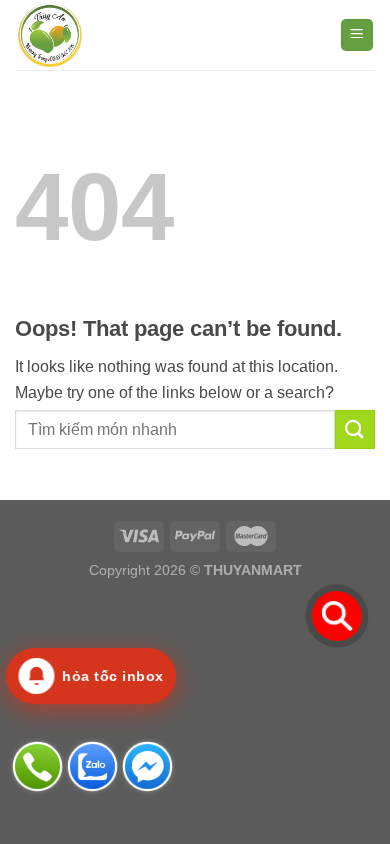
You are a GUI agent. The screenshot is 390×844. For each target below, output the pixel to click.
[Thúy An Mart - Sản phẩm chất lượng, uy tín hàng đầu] (115, 35)
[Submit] (355, 429)
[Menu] (357, 35)
